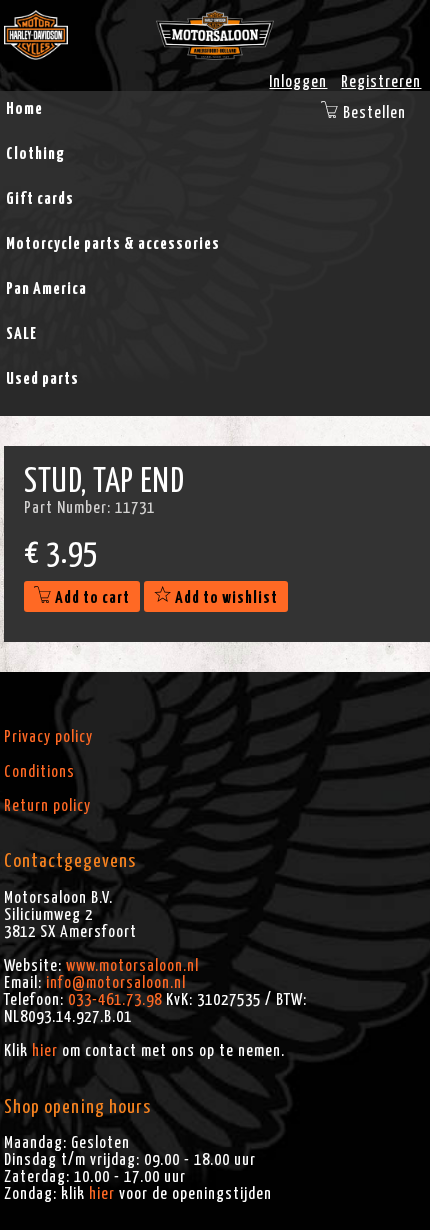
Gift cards (40, 199)
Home (24, 109)
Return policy (47, 806)
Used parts (42, 379)
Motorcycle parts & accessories (113, 244)
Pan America (46, 289)
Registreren (381, 82)
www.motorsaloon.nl (132, 966)
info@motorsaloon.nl (116, 983)
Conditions (39, 772)
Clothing (35, 154)
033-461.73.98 (115, 1000)
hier (45, 1051)
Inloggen (298, 82)
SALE (21, 334)
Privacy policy (48, 737)
